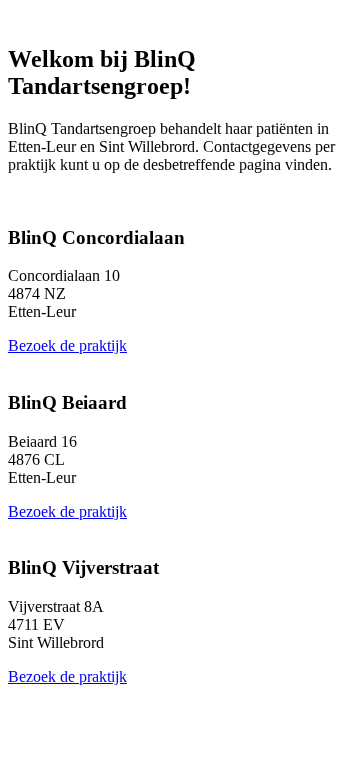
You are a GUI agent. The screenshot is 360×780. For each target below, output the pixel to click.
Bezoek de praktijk (67, 345)
